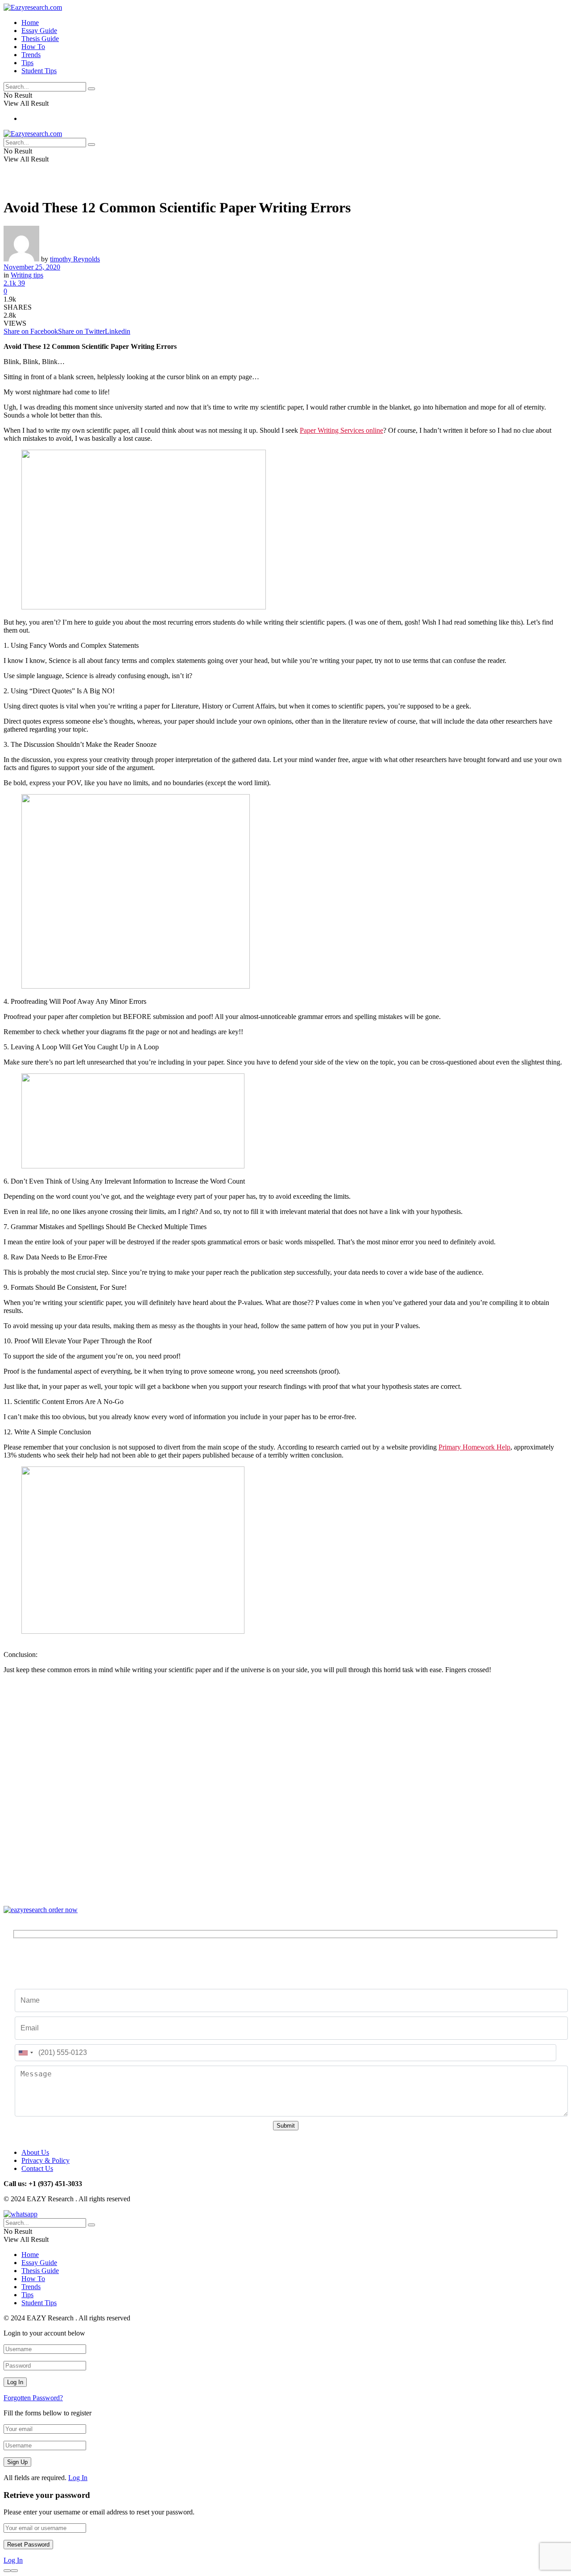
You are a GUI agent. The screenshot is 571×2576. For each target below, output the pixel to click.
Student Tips (39, 71)
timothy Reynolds (75, 259)
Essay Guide (39, 31)
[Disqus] (285, 1793)
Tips (27, 63)
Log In (78, 2478)
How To (33, 47)
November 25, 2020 (32, 267)
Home (30, 23)
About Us (35, 2152)
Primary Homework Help (474, 1447)
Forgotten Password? (33, 2398)
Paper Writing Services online (341, 430)
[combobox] (25, 2053)
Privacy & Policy (46, 2160)
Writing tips (27, 275)
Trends (31, 55)
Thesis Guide (40, 39)
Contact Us (37, 2168)
